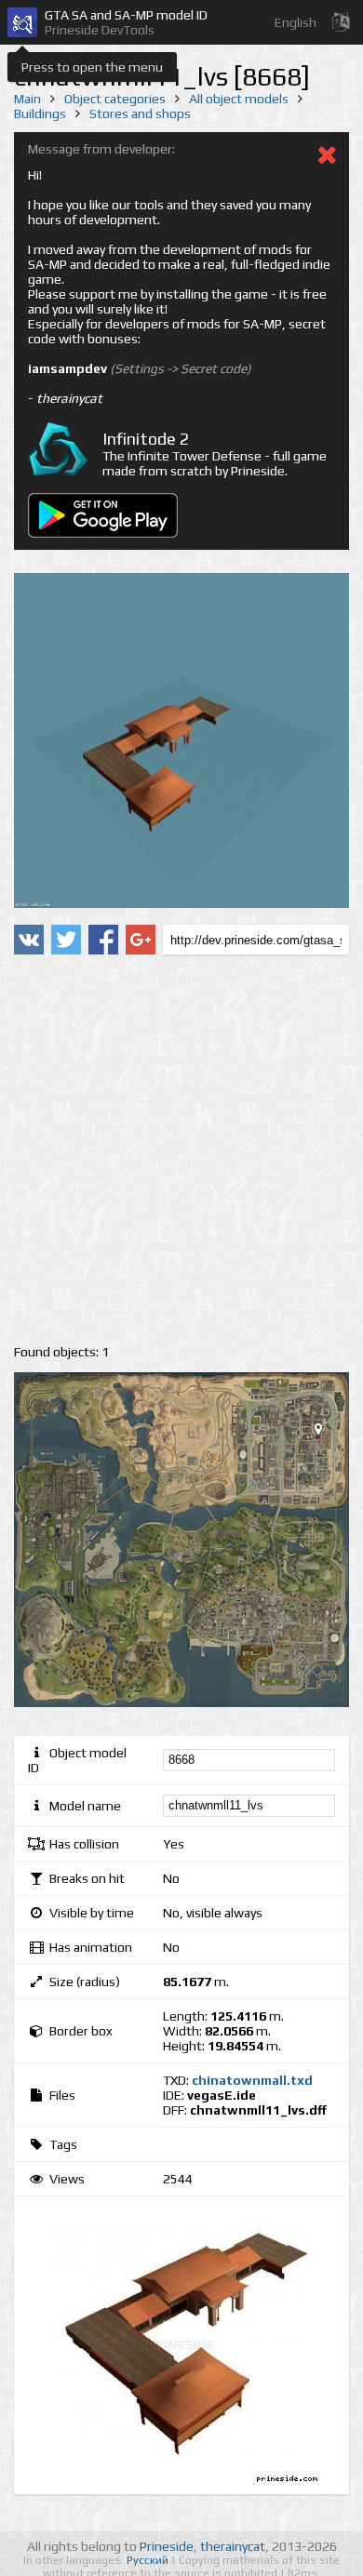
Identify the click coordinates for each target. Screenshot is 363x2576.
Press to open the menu (92, 67)
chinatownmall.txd (252, 2080)
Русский (149, 2560)
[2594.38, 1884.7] (326, 1433)
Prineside (167, 2546)
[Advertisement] (181, 1150)
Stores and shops (140, 113)
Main (27, 99)
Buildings (40, 113)
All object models (239, 99)
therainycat (233, 2546)
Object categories (115, 99)
